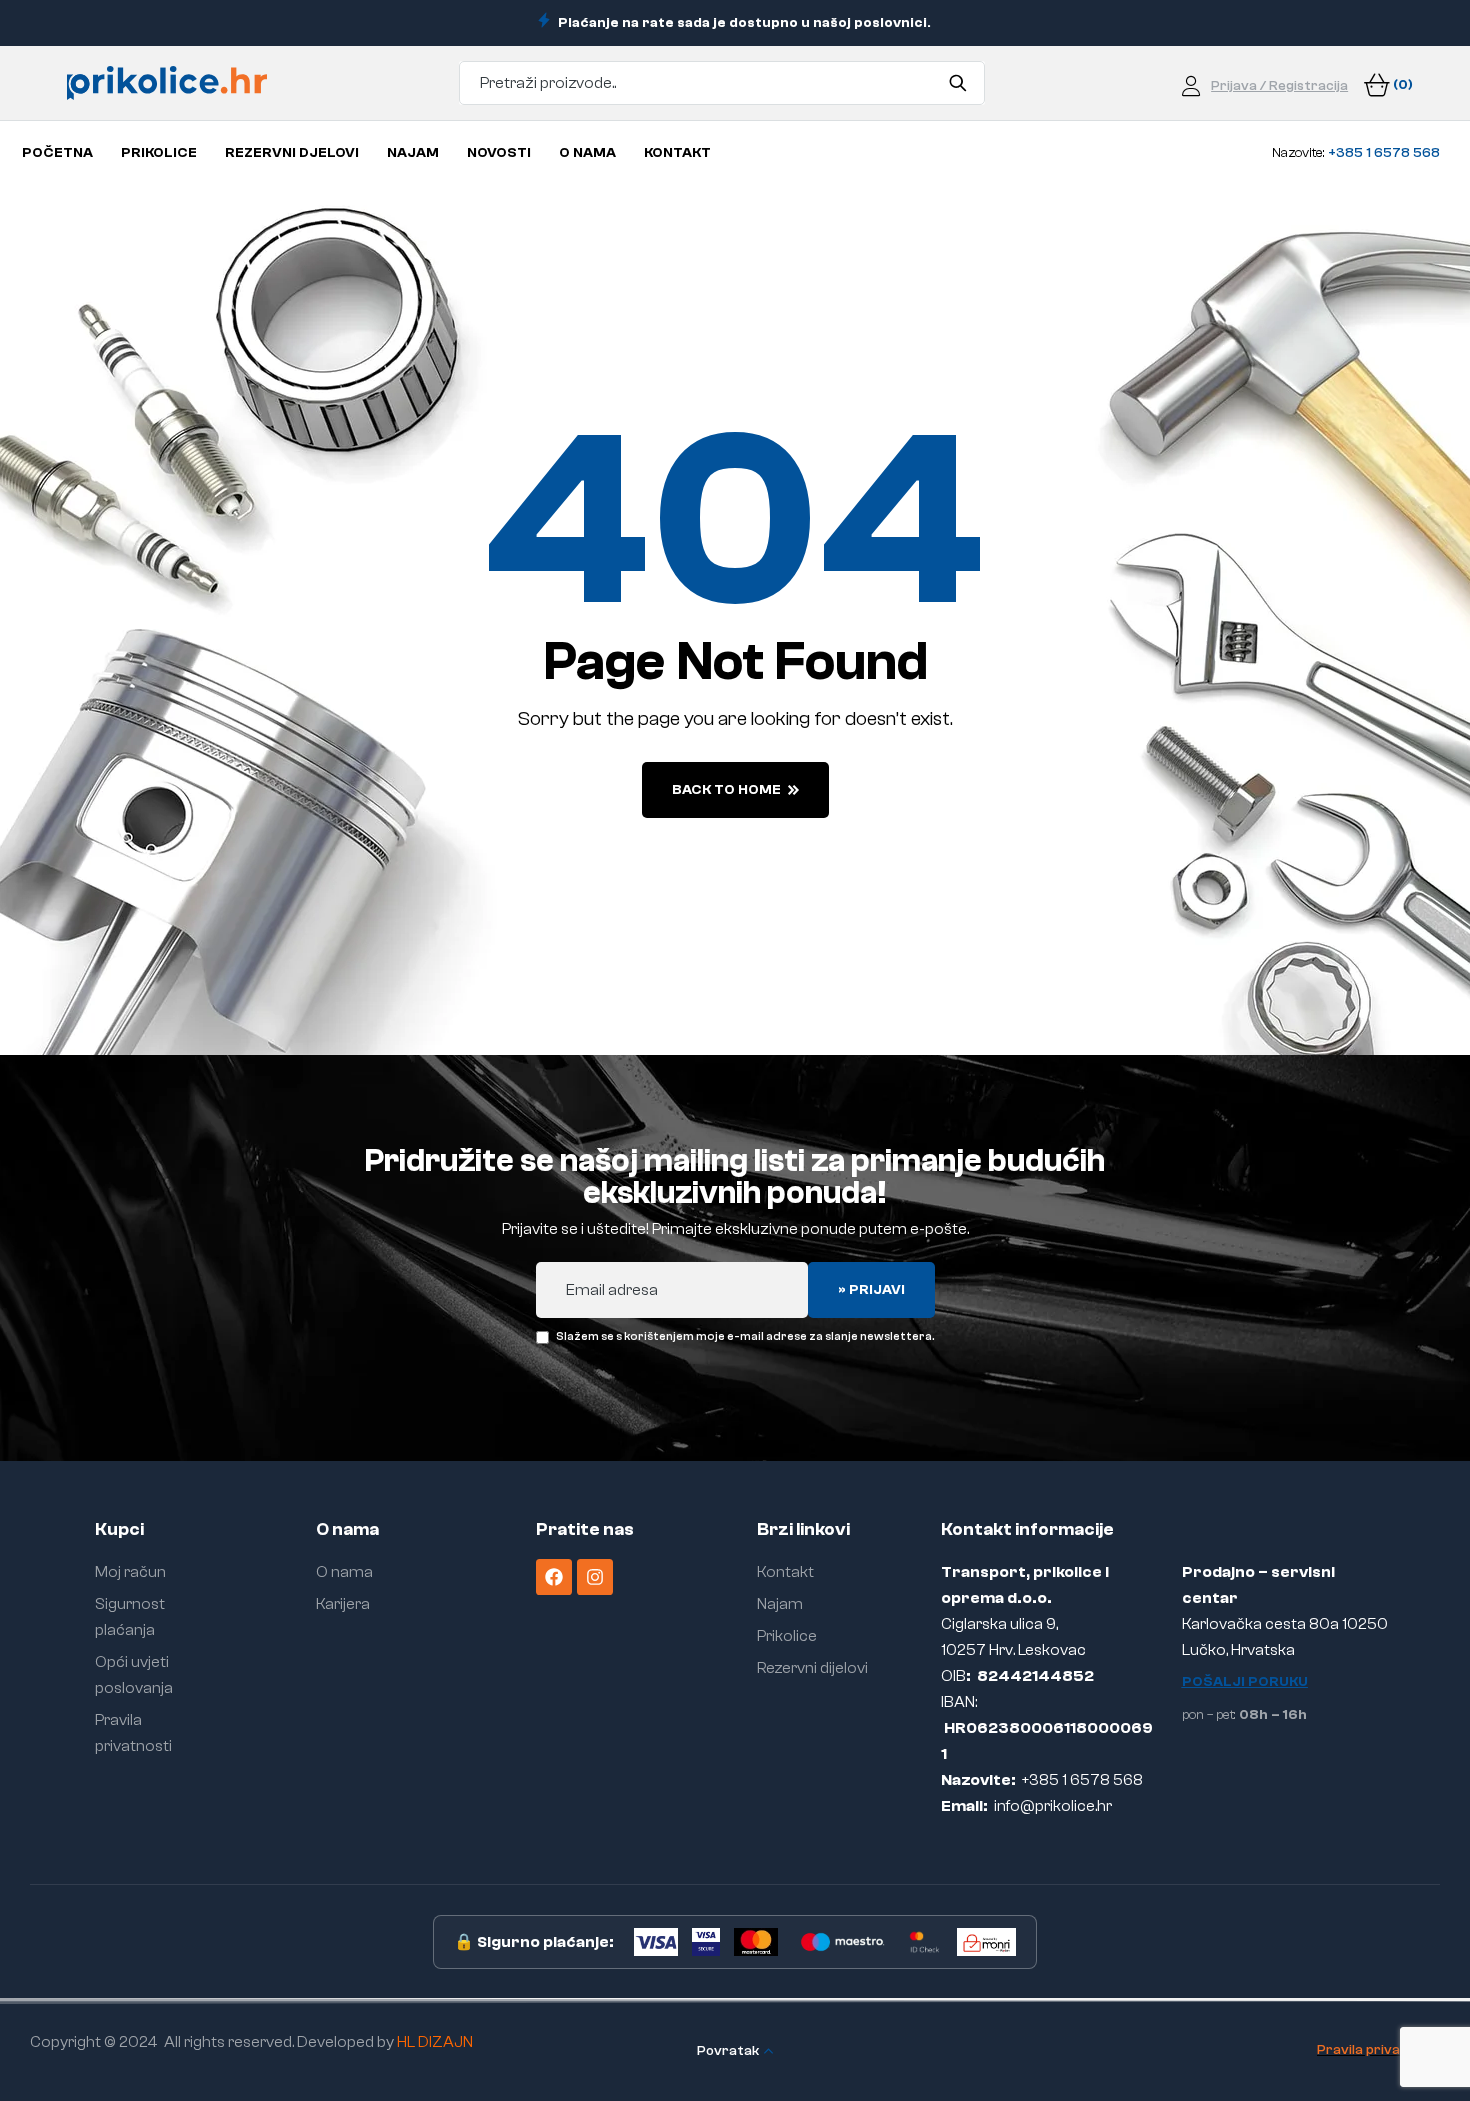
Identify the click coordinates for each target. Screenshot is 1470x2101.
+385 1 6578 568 (1082, 1780)
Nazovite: (1356, 153)
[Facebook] (554, 1577)
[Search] (957, 83)
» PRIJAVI (871, 1290)
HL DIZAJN (435, 2042)
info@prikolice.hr (1053, 1806)
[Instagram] (595, 1577)
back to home (726, 790)
